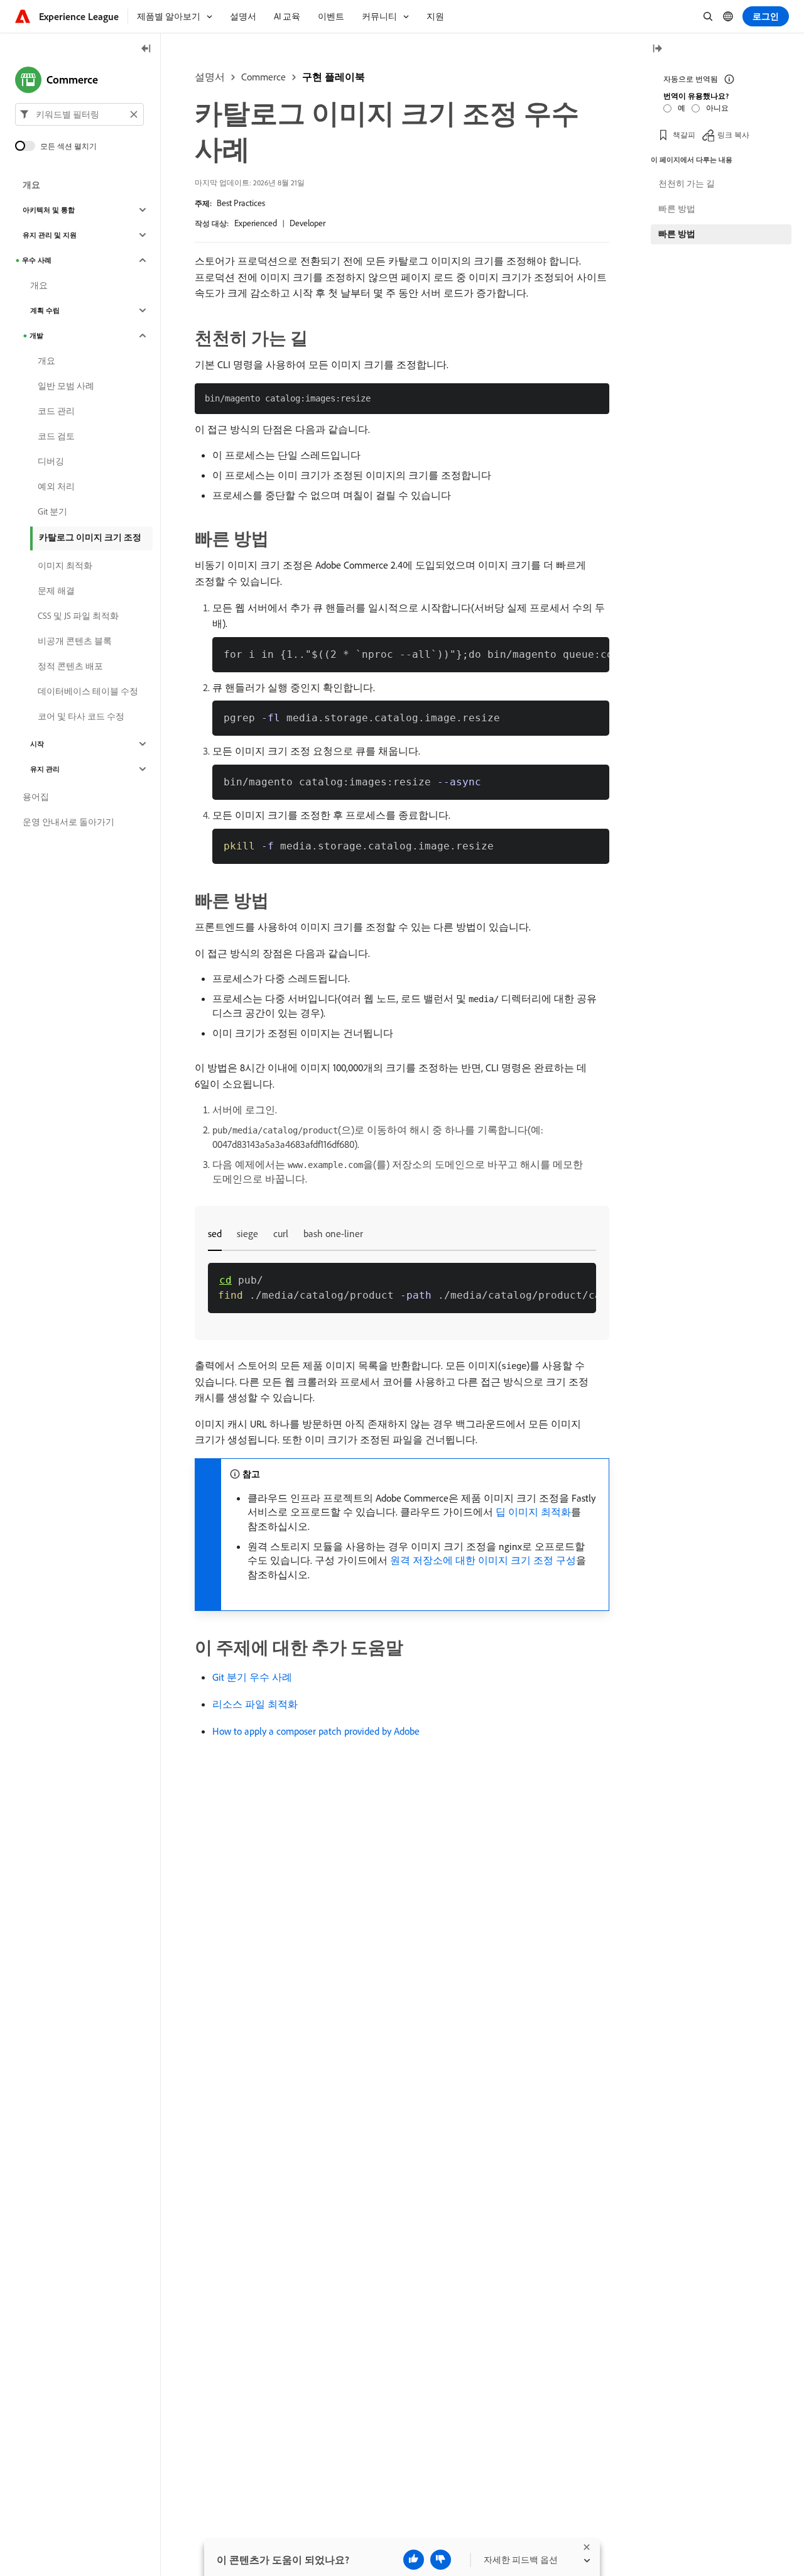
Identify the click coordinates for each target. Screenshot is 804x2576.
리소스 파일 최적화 (255, 1704)
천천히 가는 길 (687, 183)
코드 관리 (56, 411)
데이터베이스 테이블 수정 (88, 691)
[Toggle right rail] (657, 49)
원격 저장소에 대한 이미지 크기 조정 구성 (483, 1560)
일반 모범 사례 (66, 386)
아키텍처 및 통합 (49, 210)
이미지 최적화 (65, 565)
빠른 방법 (677, 209)
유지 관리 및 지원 (50, 235)
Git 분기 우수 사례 (252, 1677)
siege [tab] (247, 1233)
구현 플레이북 (334, 77)
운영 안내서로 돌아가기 (68, 822)
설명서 (210, 77)
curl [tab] (281, 1233)
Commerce (263, 77)
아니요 (717, 108)
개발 (36, 336)
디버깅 (51, 461)
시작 (37, 744)
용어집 (36, 797)
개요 (31, 185)
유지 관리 (45, 769)
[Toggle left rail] (146, 49)
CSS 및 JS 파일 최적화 (78, 616)
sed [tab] (215, 1233)
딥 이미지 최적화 (533, 1512)
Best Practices (241, 203)
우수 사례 (37, 260)
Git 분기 (52, 511)
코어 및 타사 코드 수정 (81, 716)
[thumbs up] (414, 2560)
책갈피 (684, 135)
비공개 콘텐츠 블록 (75, 641)
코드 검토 (56, 436)
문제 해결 (56, 591)
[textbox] (79, 114)
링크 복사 (733, 135)
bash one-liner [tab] (333, 1233)
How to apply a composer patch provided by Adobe (316, 1731)
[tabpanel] (402, 1288)
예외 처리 (56, 486)
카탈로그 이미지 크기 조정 (90, 537)
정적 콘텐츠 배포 (70, 666)
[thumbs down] (441, 2560)
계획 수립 (45, 310)
